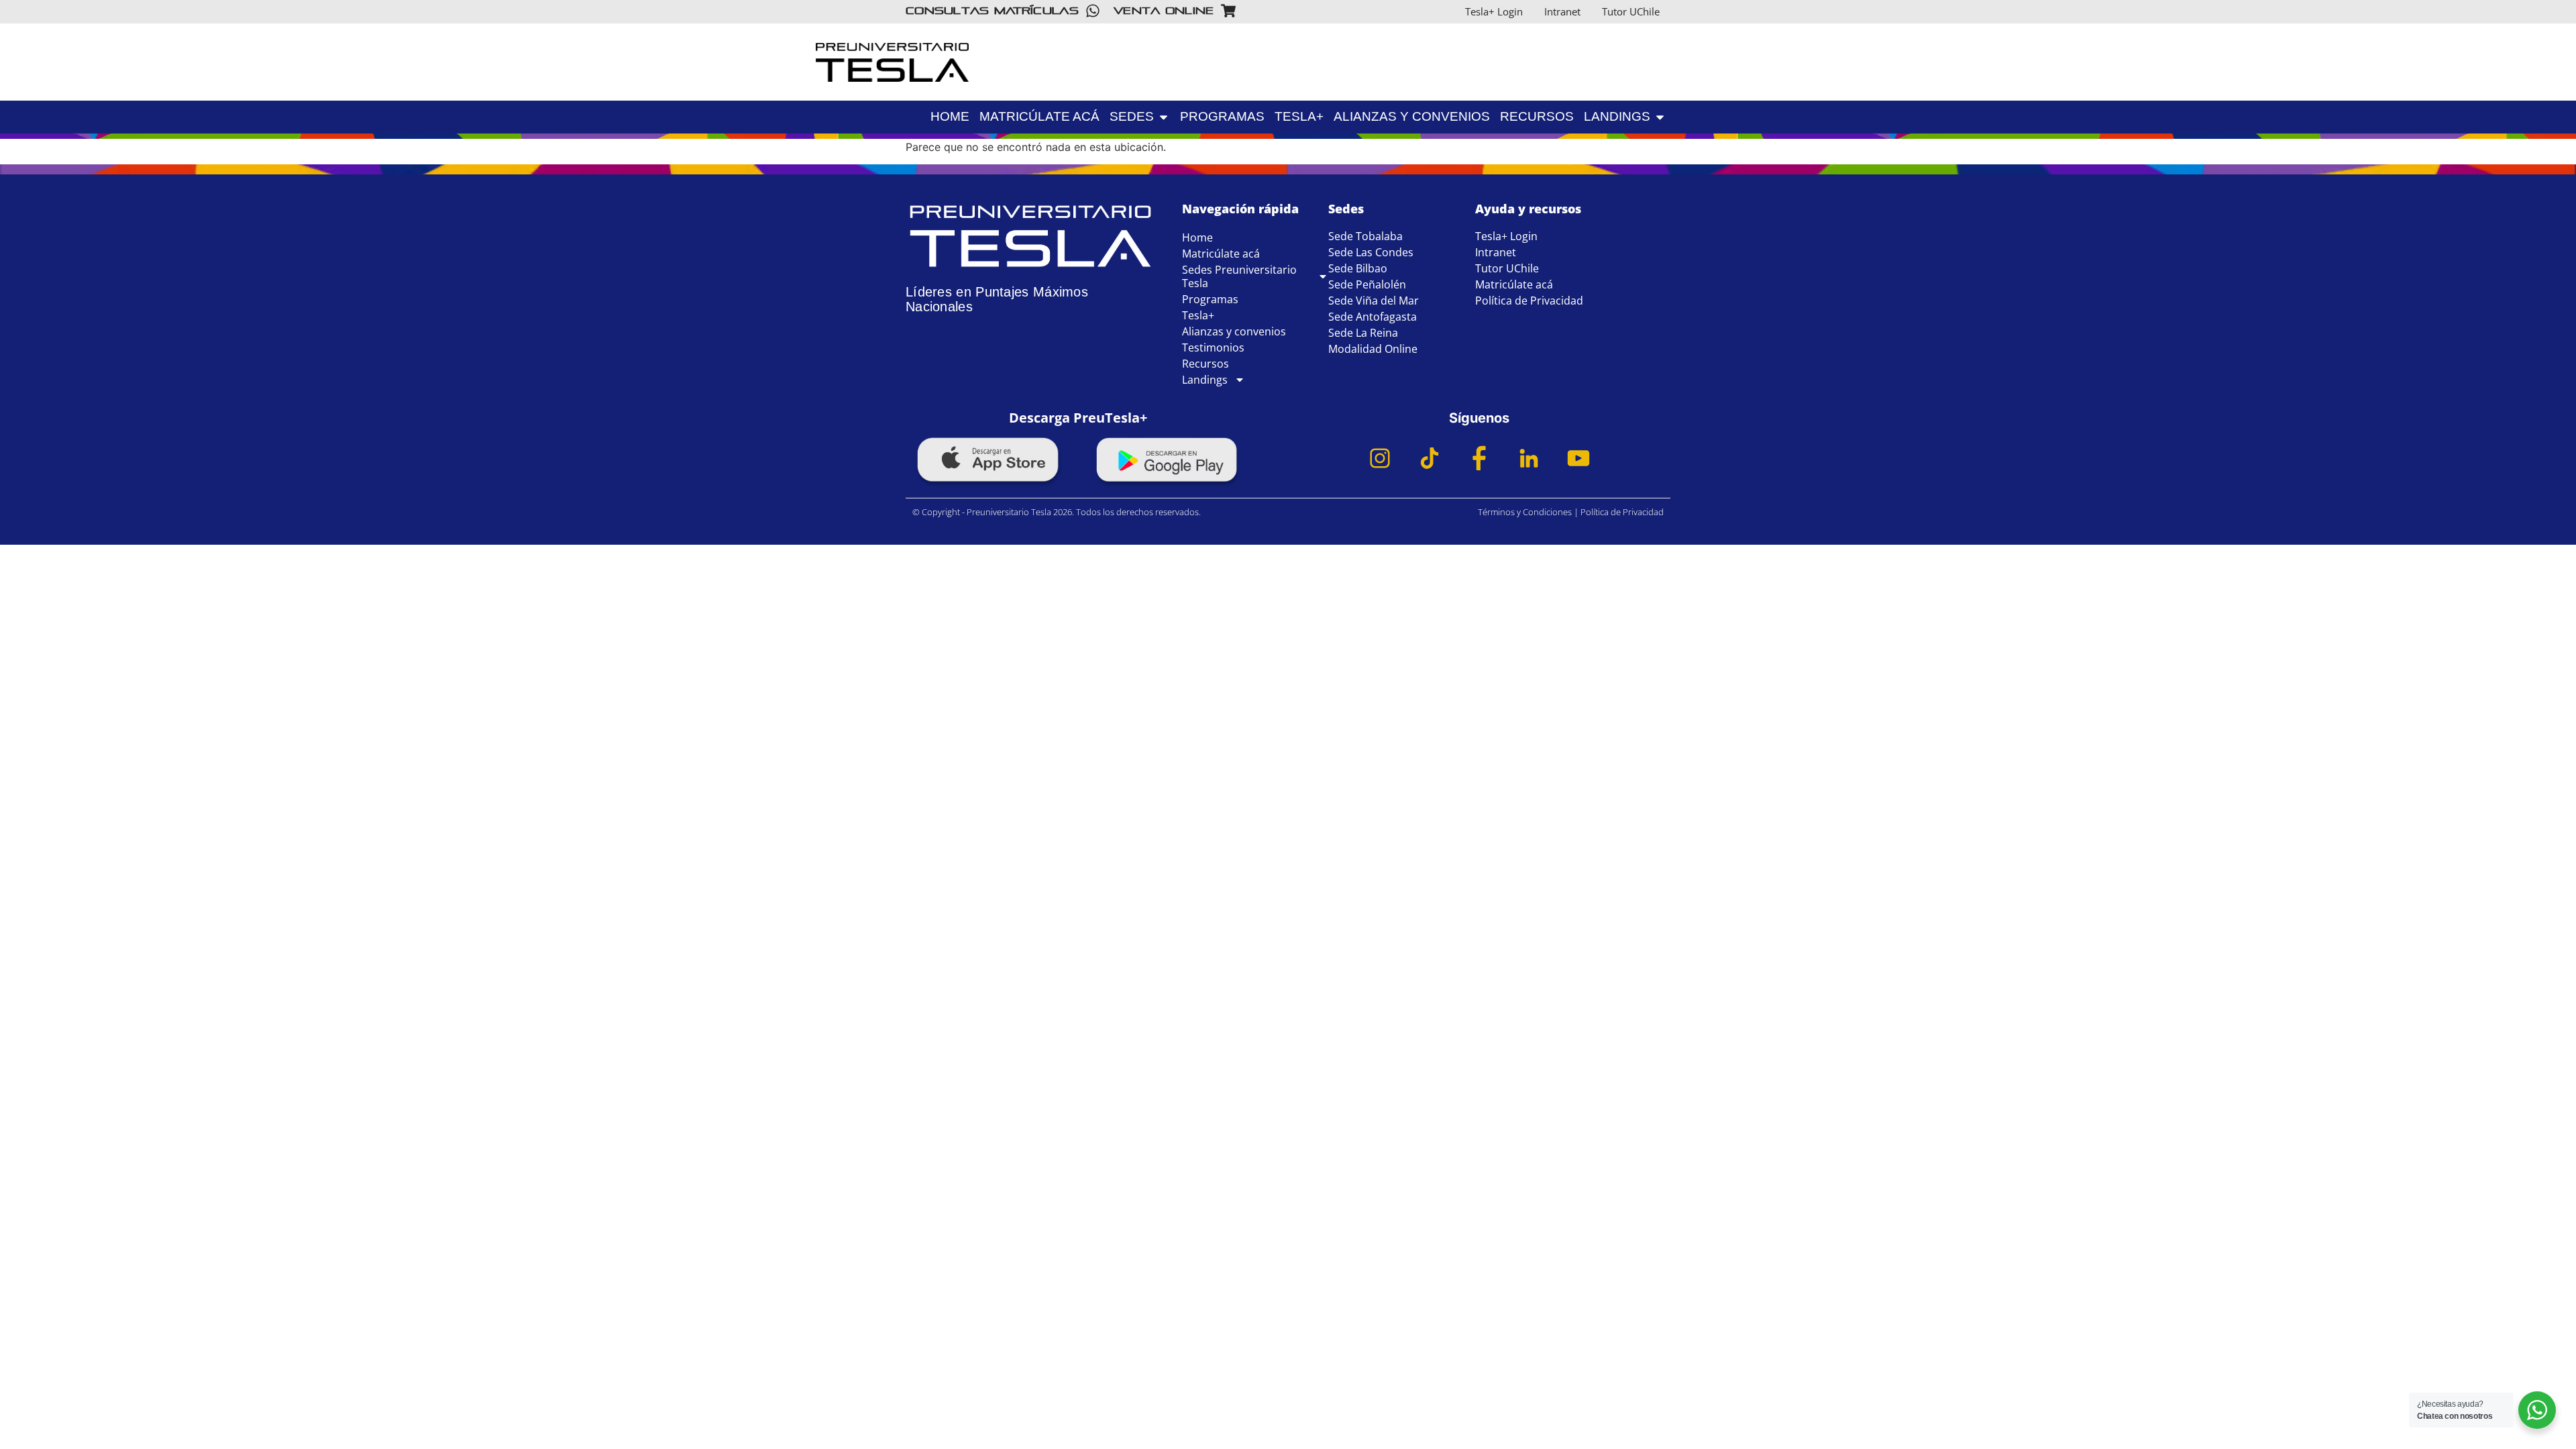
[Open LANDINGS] (1758, 92)
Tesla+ (1198, 315)
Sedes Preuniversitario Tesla (1239, 276)
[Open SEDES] (1164, 117)
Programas (1210, 299)
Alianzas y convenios (1234, 331)
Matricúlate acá (1221, 254)
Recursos (1205, 364)
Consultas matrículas (992, 10)
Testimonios (1213, 347)
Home (1197, 237)
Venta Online (1164, 10)
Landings (1205, 380)
